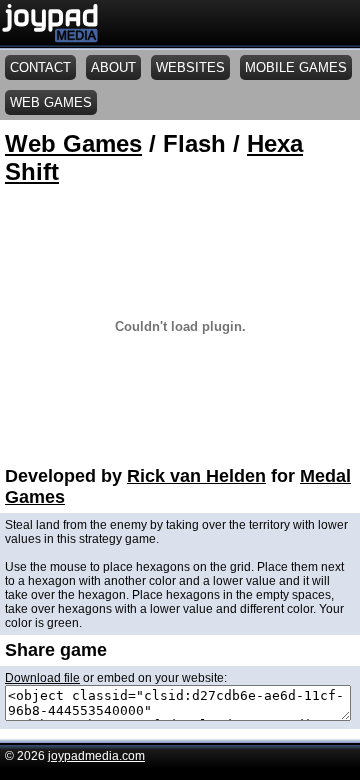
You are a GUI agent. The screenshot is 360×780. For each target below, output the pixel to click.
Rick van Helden (196, 476)
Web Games (73, 143)
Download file (42, 678)
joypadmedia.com (96, 756)
